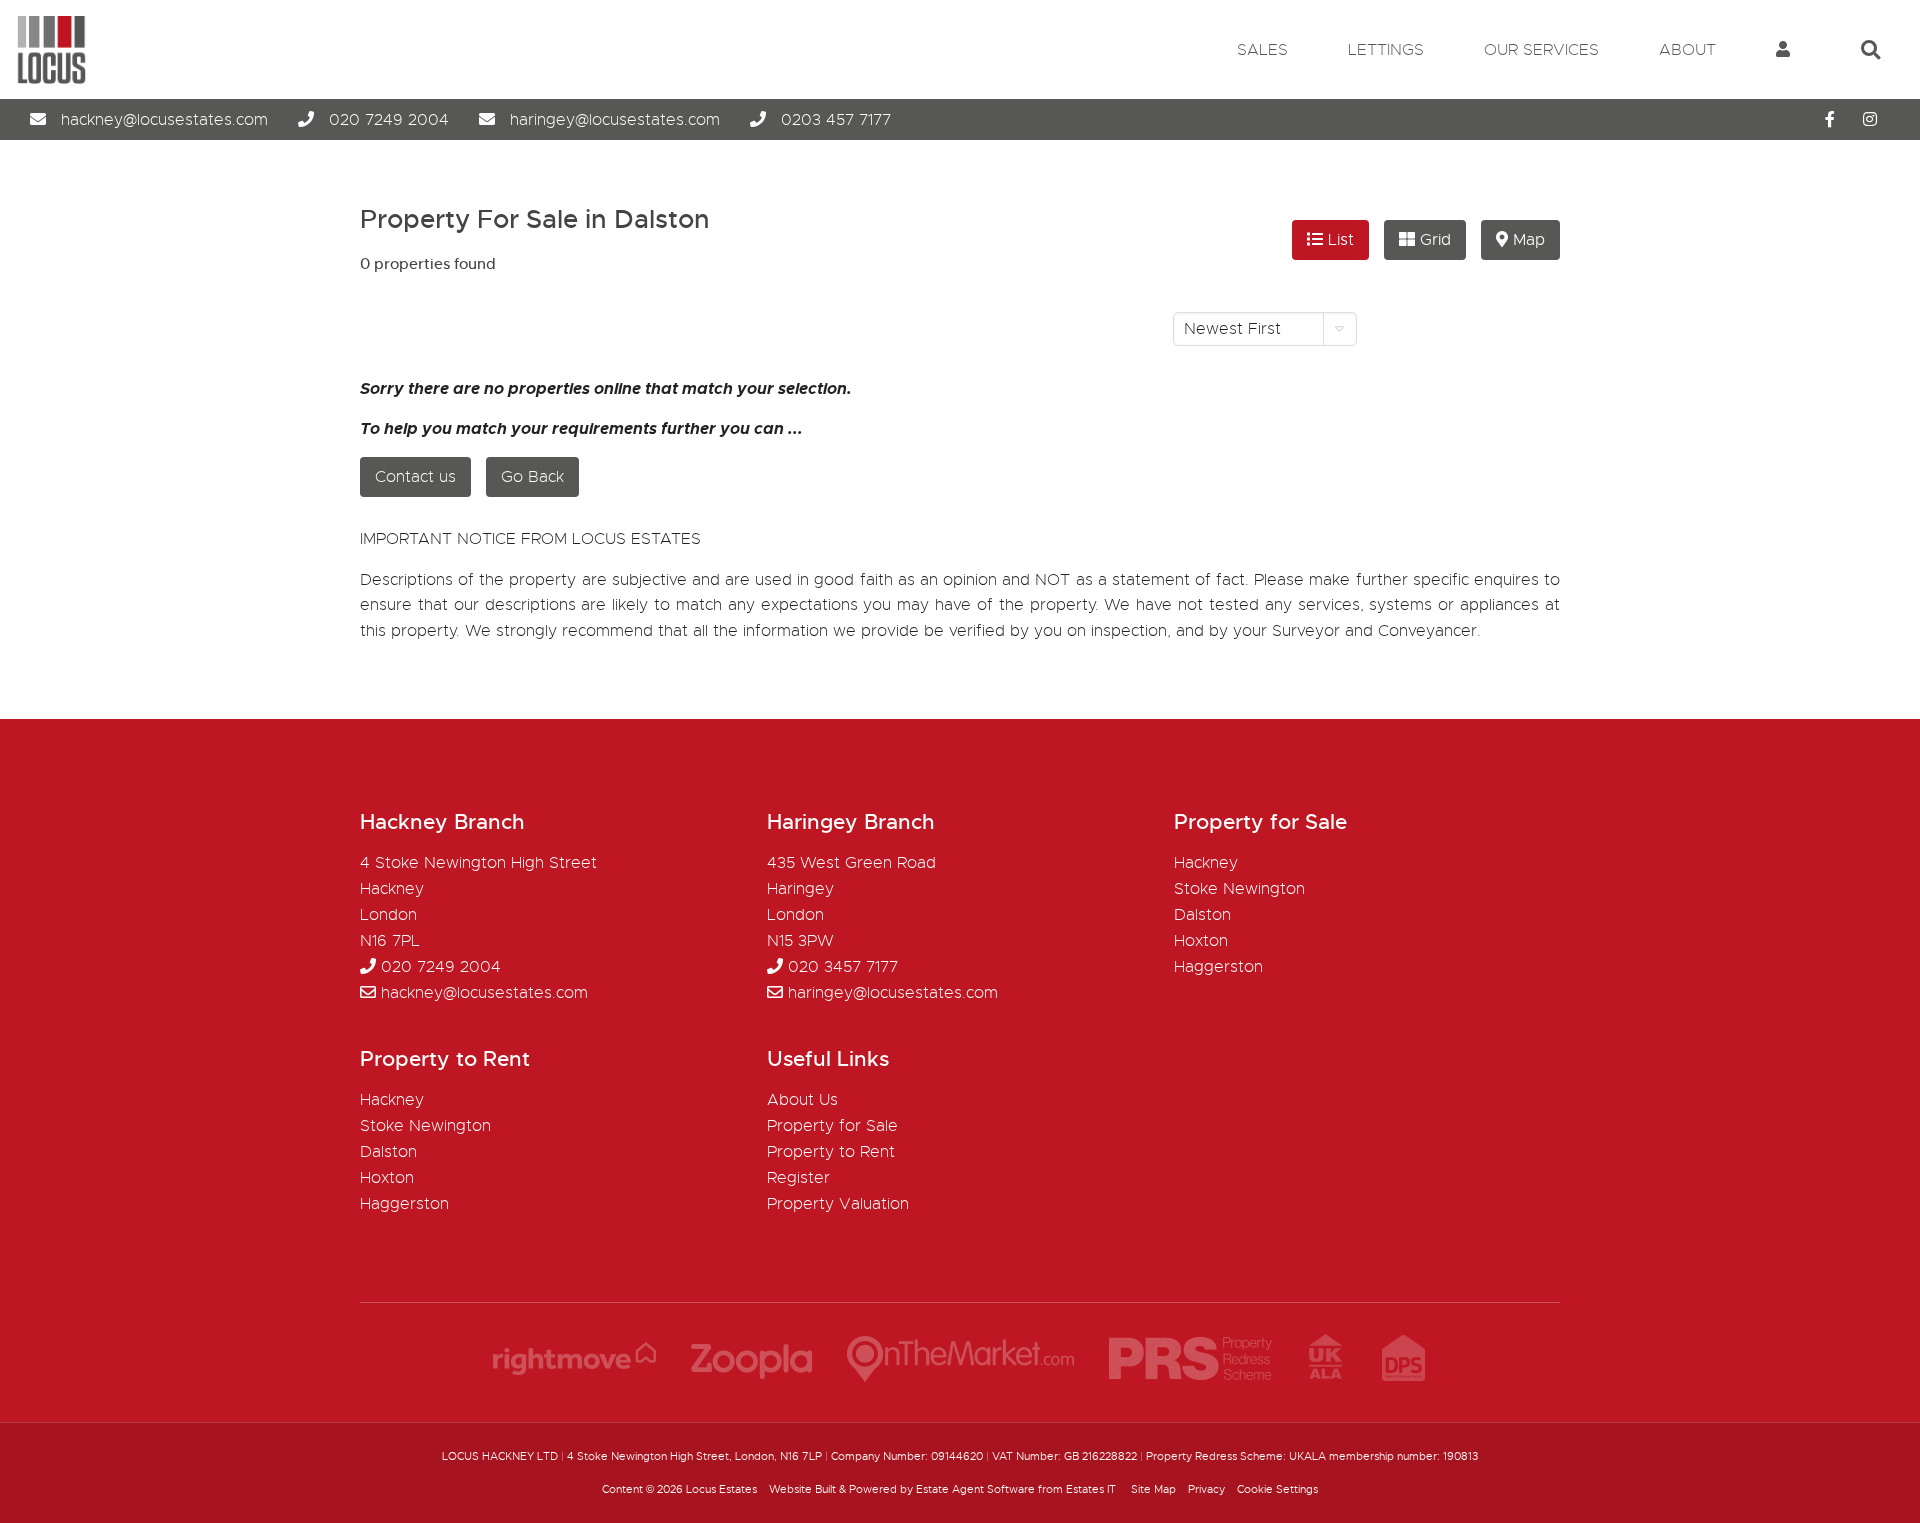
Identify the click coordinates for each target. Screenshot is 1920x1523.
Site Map (1153, 1489)
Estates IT (1091, 1489)
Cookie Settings (1277, 1489)
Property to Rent (831, 1152)
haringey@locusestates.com (615, 120)
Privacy (1206, 1489)
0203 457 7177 (836, 120)
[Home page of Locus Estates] (44, 80)
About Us (802, 1100)
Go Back (532, 477)
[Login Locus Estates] (1783, 50)
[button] (1265, 329)
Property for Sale (832, 1126)
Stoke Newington (1239, 889)
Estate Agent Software (975, 1489)
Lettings (1386, 50)
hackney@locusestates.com (164, 120)
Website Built (802, 1489)
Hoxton (1201, 941)
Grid (1433, 240)
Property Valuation (838, 1204)
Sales (1262, 50)
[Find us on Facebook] (1830, 120)
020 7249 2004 (389, 120)
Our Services (1541, 50)
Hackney (1206, 863)
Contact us (415, 477)
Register (798, 1178)
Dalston (1202, 915)
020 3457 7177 (843, 967)
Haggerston (1218, 967)
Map (1526, 240)
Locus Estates (721, 1489)
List (1338, 240)
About (1687, 50)
